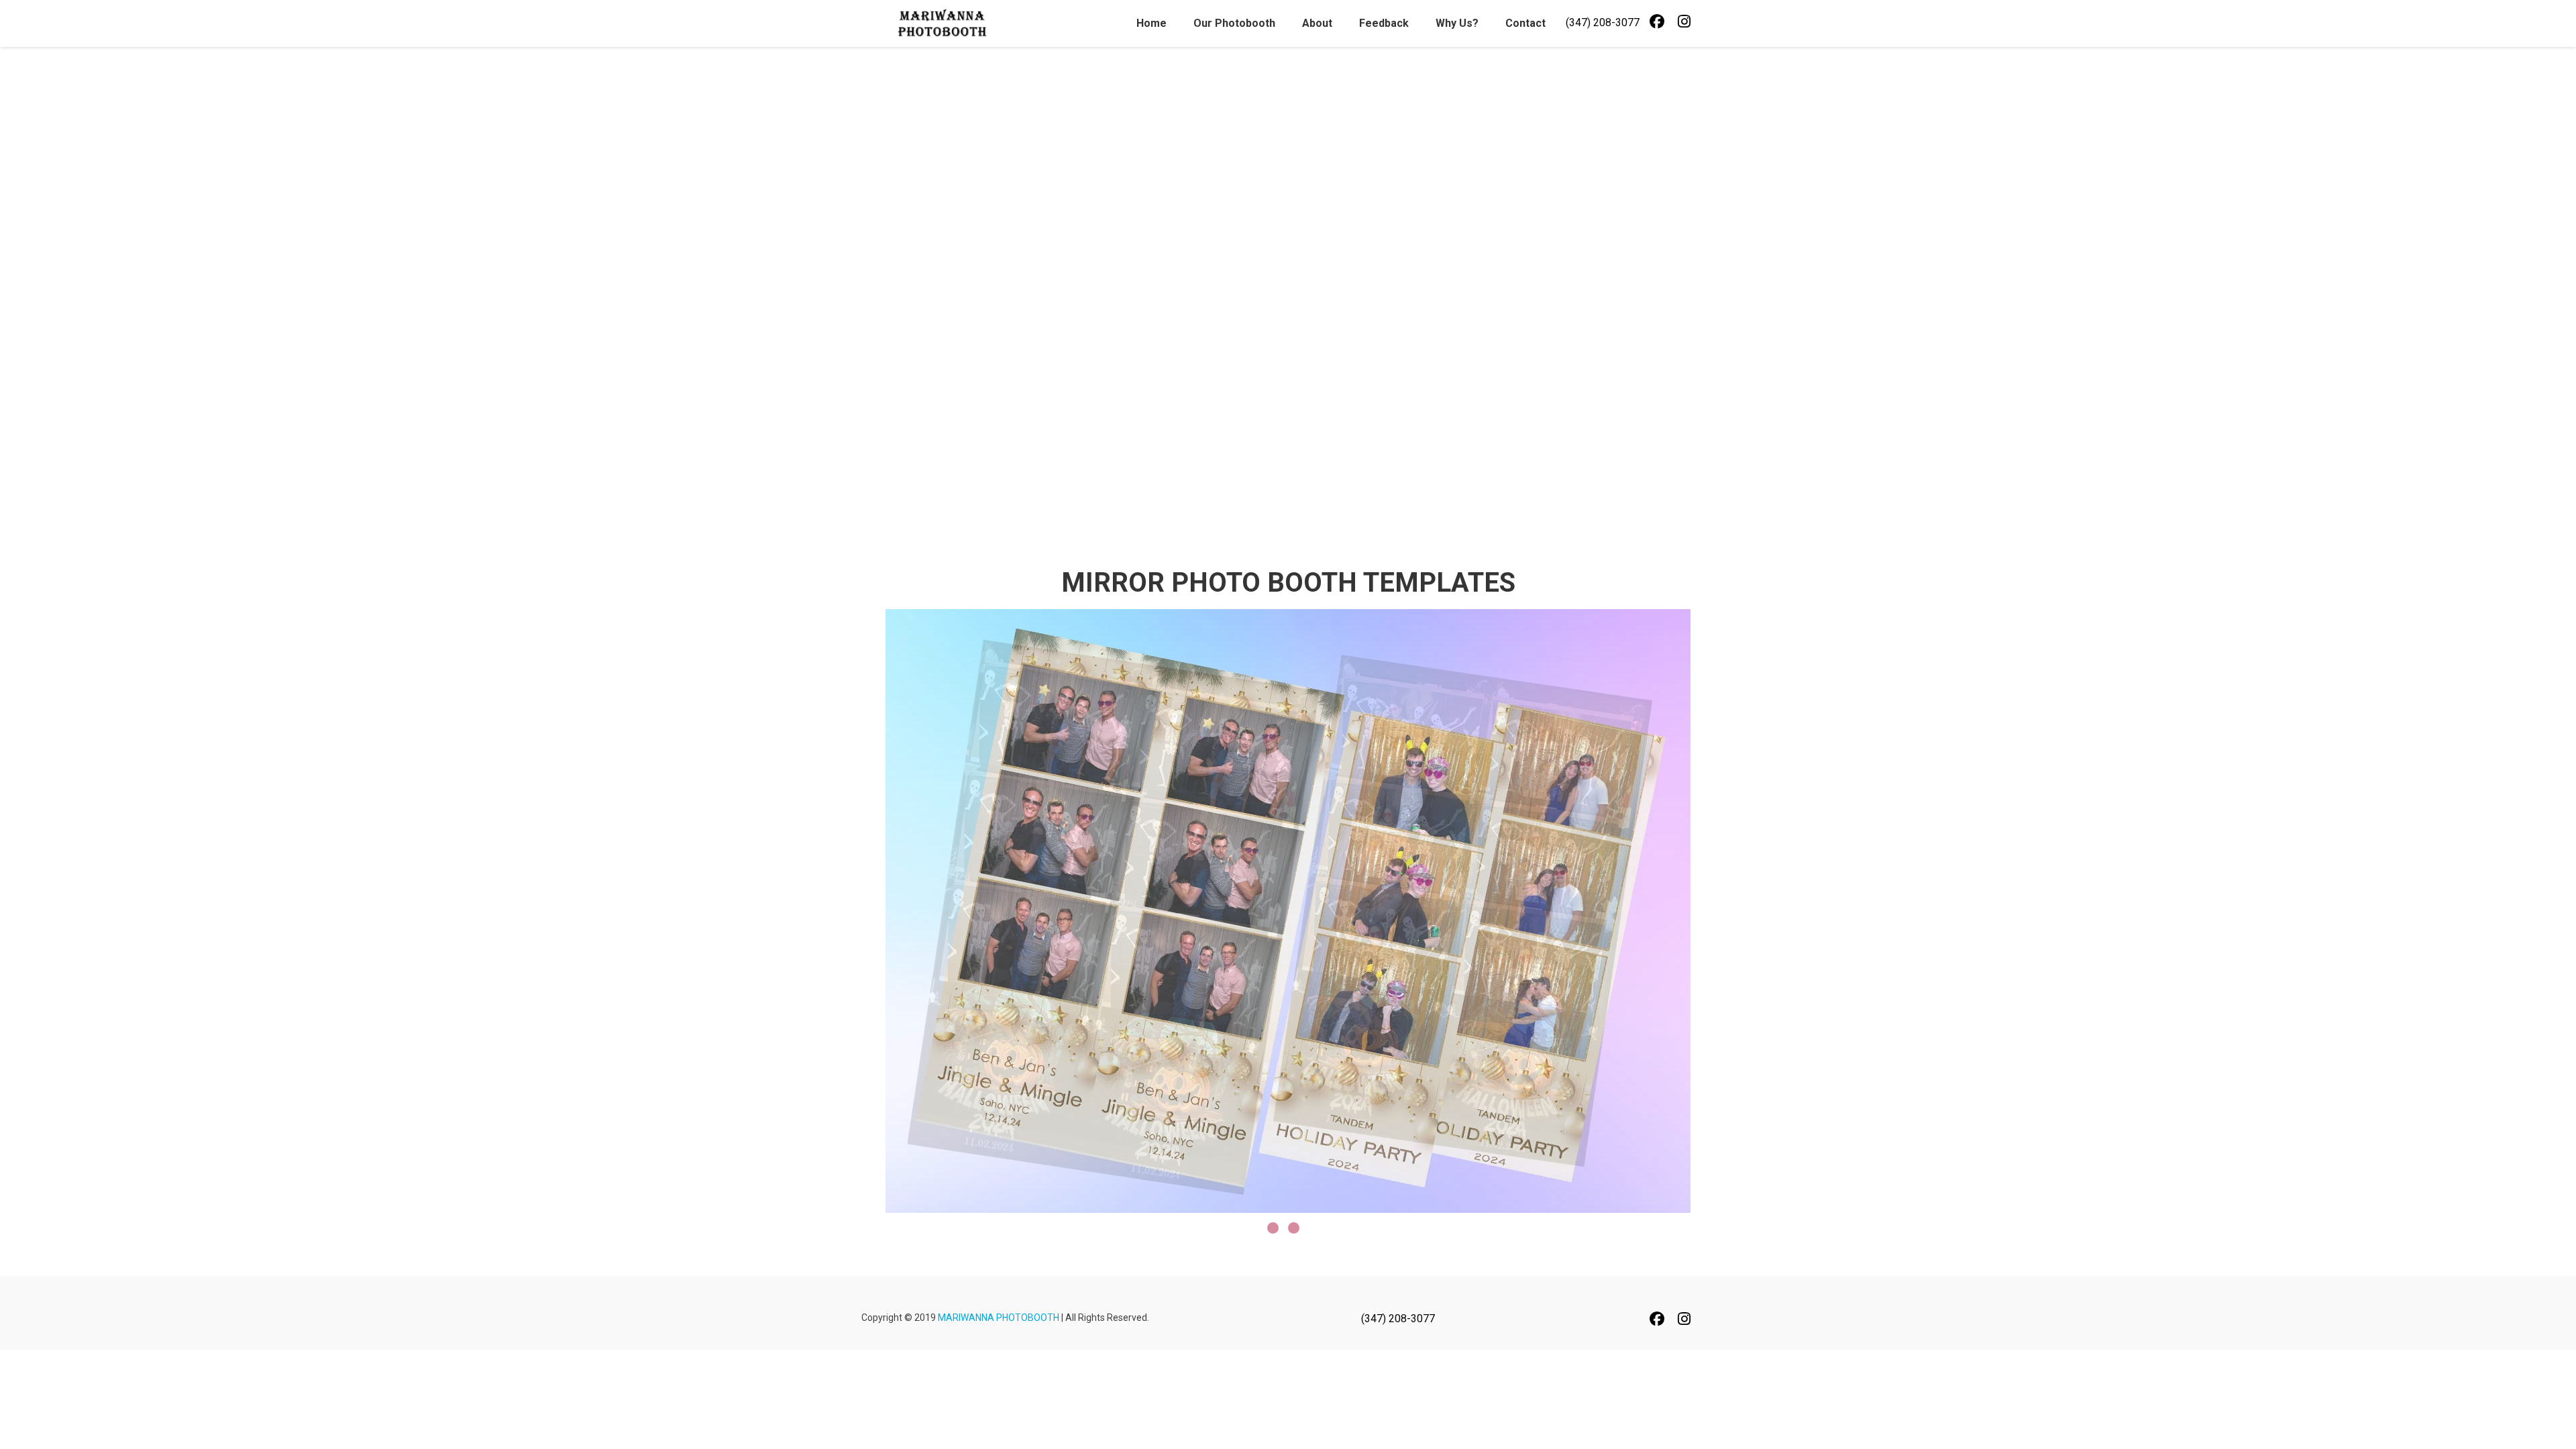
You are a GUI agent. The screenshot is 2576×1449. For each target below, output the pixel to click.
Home (1151, 23)
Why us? (1457, 23)
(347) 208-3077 (1603, 22)
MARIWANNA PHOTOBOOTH (999, 1318)
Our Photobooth (1234, 23)
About (1317, 23)
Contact (1525, 23)
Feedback (1384, 23)
